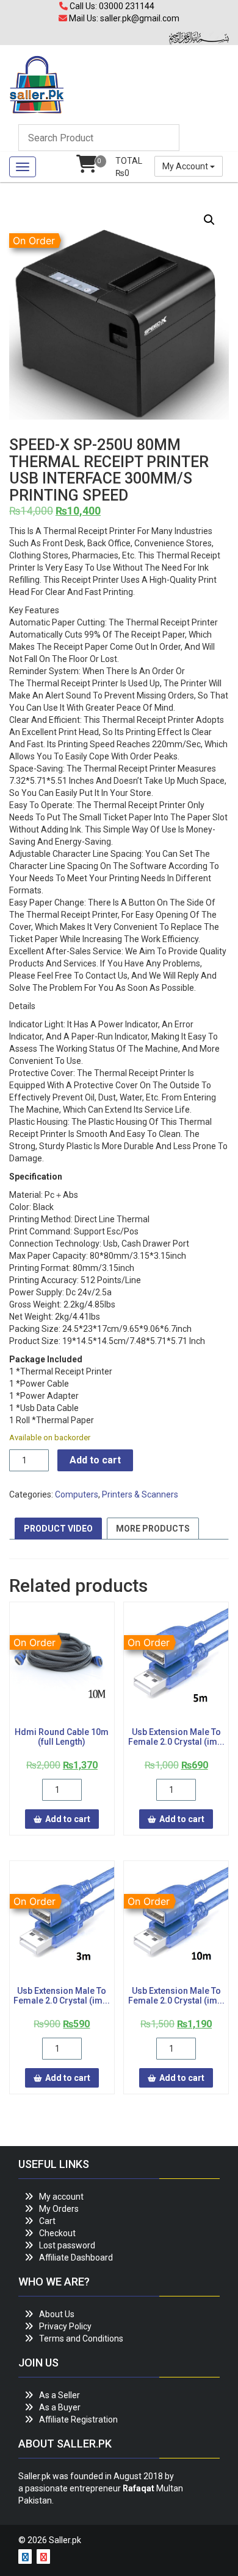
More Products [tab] (153, 1529)
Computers (77, 1494)
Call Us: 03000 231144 (111, 6)
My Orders (59, 2209)
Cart (47, 2221)
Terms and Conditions (81, 2338)
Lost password (67, 2245)
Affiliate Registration (78, 2419)
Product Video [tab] (58, 1529)
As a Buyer (60, 2407)
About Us (57, 2314)
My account (61, 2197)
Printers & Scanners (140, 1494)
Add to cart (95, 1460)
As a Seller (60, 2395)
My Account (186, 166)
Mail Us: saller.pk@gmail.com (123, 18)
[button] (209, 220)
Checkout (57, 2233)
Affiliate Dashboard (76, 2258)
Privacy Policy (65, 2326)
